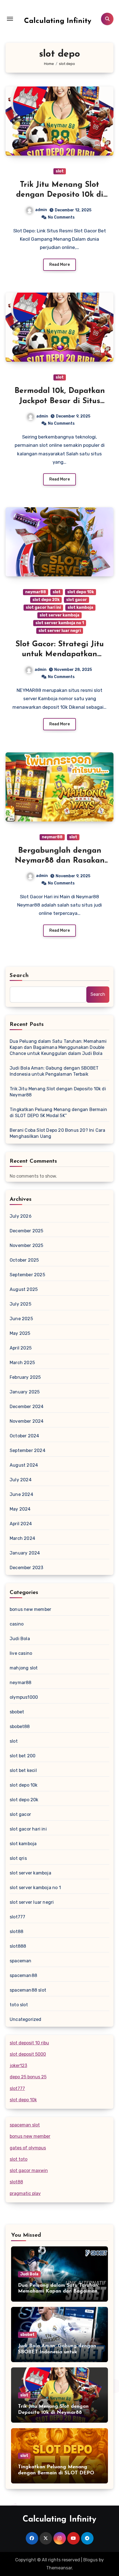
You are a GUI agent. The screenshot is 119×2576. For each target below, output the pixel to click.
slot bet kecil (23, 1770)
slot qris (18, 1858)
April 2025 (21, 1348)
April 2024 (21, 1524)
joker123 (18, 2066)
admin (41, 210)
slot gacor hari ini (43, 607)
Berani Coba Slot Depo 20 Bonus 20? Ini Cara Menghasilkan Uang (58, 1133)
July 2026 (21, 1216)
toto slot (19, 2005)
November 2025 (27, 1245)
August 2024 (24, 1465)
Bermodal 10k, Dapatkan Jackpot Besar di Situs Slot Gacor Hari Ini (60, 401)
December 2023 (27, 1568)
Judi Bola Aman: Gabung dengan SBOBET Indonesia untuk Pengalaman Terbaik (54, 1071)
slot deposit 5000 (28, 2054)
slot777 (17, 1917)
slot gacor (77, 600)
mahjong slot (24, 1668)
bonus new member (30, 1609)
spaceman (21, 1961)
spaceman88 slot (28, 1990)
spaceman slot (25, 2125)
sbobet (17, 1712)
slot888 (18, 1946)
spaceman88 (23, 1975)
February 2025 (25, 1377)
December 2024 (27, 1407)
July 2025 (20, 1304)
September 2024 (28, 1450)
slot (60, 171)
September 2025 (27, 1275)
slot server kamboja (59, 615)
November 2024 (27, 1421)
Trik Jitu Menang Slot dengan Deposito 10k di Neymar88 (60, 195)
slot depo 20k (46, 600)
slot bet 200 (23, 1756)
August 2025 (24, 1289)
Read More (59, 265)
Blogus (90, 2560)
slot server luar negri (60, 631)
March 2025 (22, 1363)
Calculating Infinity (58, 21)
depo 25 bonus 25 (28, 2077)
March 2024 (22, 1538)
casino (17, 1624)
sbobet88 (20, 1726)
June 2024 (21, 1494)
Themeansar (59, 2568)
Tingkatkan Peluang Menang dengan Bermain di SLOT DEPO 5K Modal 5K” (58, 1113)
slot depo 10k (81, 592)
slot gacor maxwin (29, 2171)
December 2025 (27, 1231)
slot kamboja (80, 607)
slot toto (19, 2159)
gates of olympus (28, 2148)
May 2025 (20, 1333)
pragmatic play (25, 2193)
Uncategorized (26, 2019)
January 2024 (25, 1553)
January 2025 (25, 1392)
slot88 (16, 1932)
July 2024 (21, 1480)
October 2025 (24, 1260)
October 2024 (24, 1436)
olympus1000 (24, 1697)
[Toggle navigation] (10, 19)
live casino (21, 1653)
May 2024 (20, 1509)
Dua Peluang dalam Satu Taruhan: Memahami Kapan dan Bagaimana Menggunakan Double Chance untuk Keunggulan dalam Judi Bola (58, 1047)
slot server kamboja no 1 (60, 623)
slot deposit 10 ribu (29, 2043)
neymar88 (36, 592)
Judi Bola (20, 1639)
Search (19, 976)
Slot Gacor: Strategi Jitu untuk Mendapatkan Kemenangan (60, 654)
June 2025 (21, 1319)
